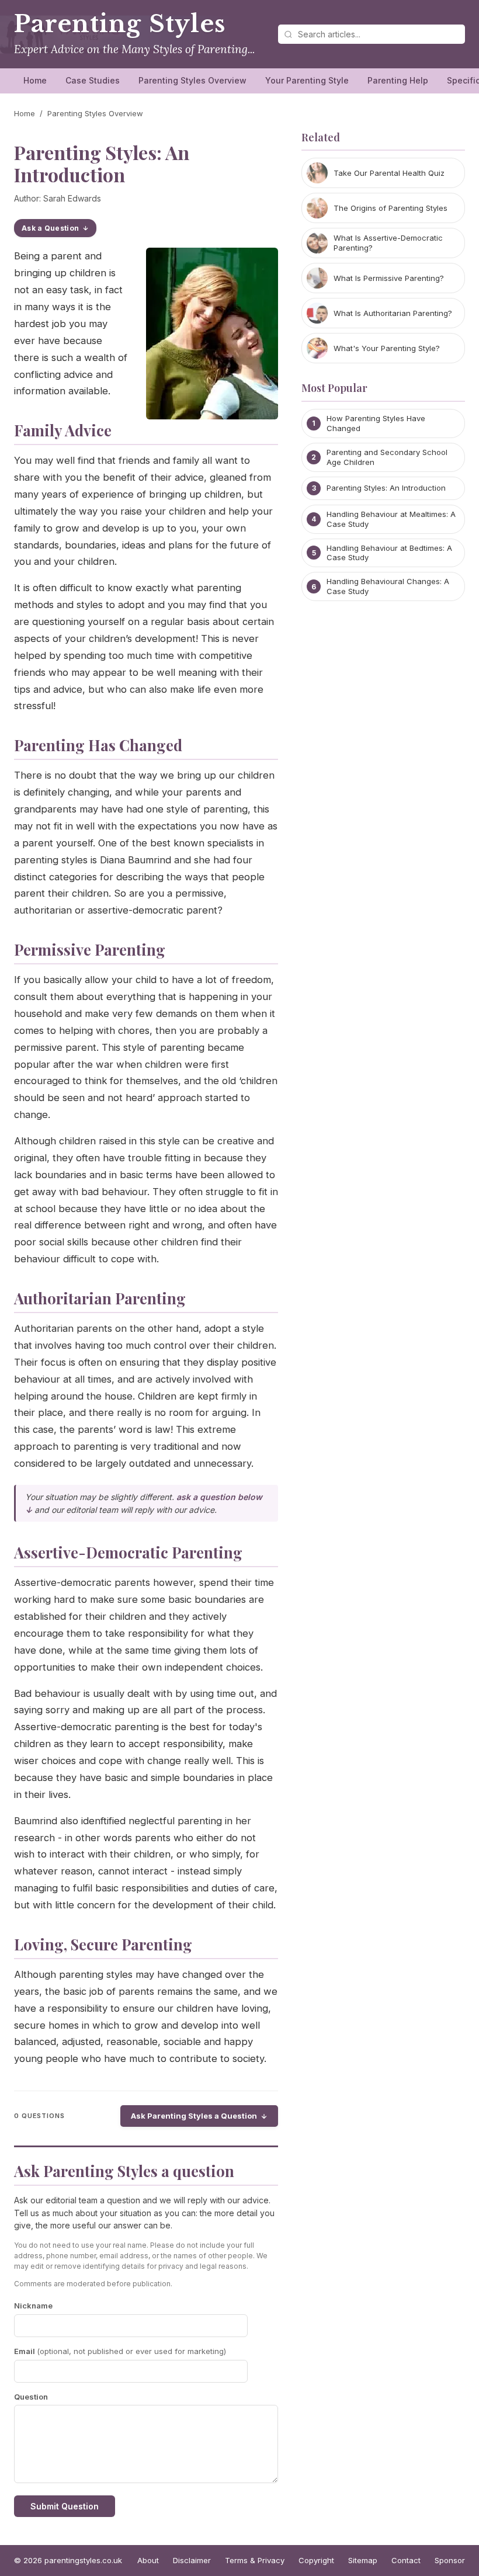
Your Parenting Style (307, 80)
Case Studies (93, 80)
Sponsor (450, 2560)
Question (31, 2397)
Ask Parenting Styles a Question (194, 2116)
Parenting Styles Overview (192, 80)
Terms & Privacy (255, 2560)
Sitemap (363, 2560)
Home (35, 80)
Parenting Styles (120, 24)
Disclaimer (192, 2560)
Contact (406, 2560)
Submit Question (65, 2506)
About (148, 2560)
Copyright (316, 2560)
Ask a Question (50, 228)
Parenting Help (398, 80)
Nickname (33, 2306)
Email (120, 2351)
